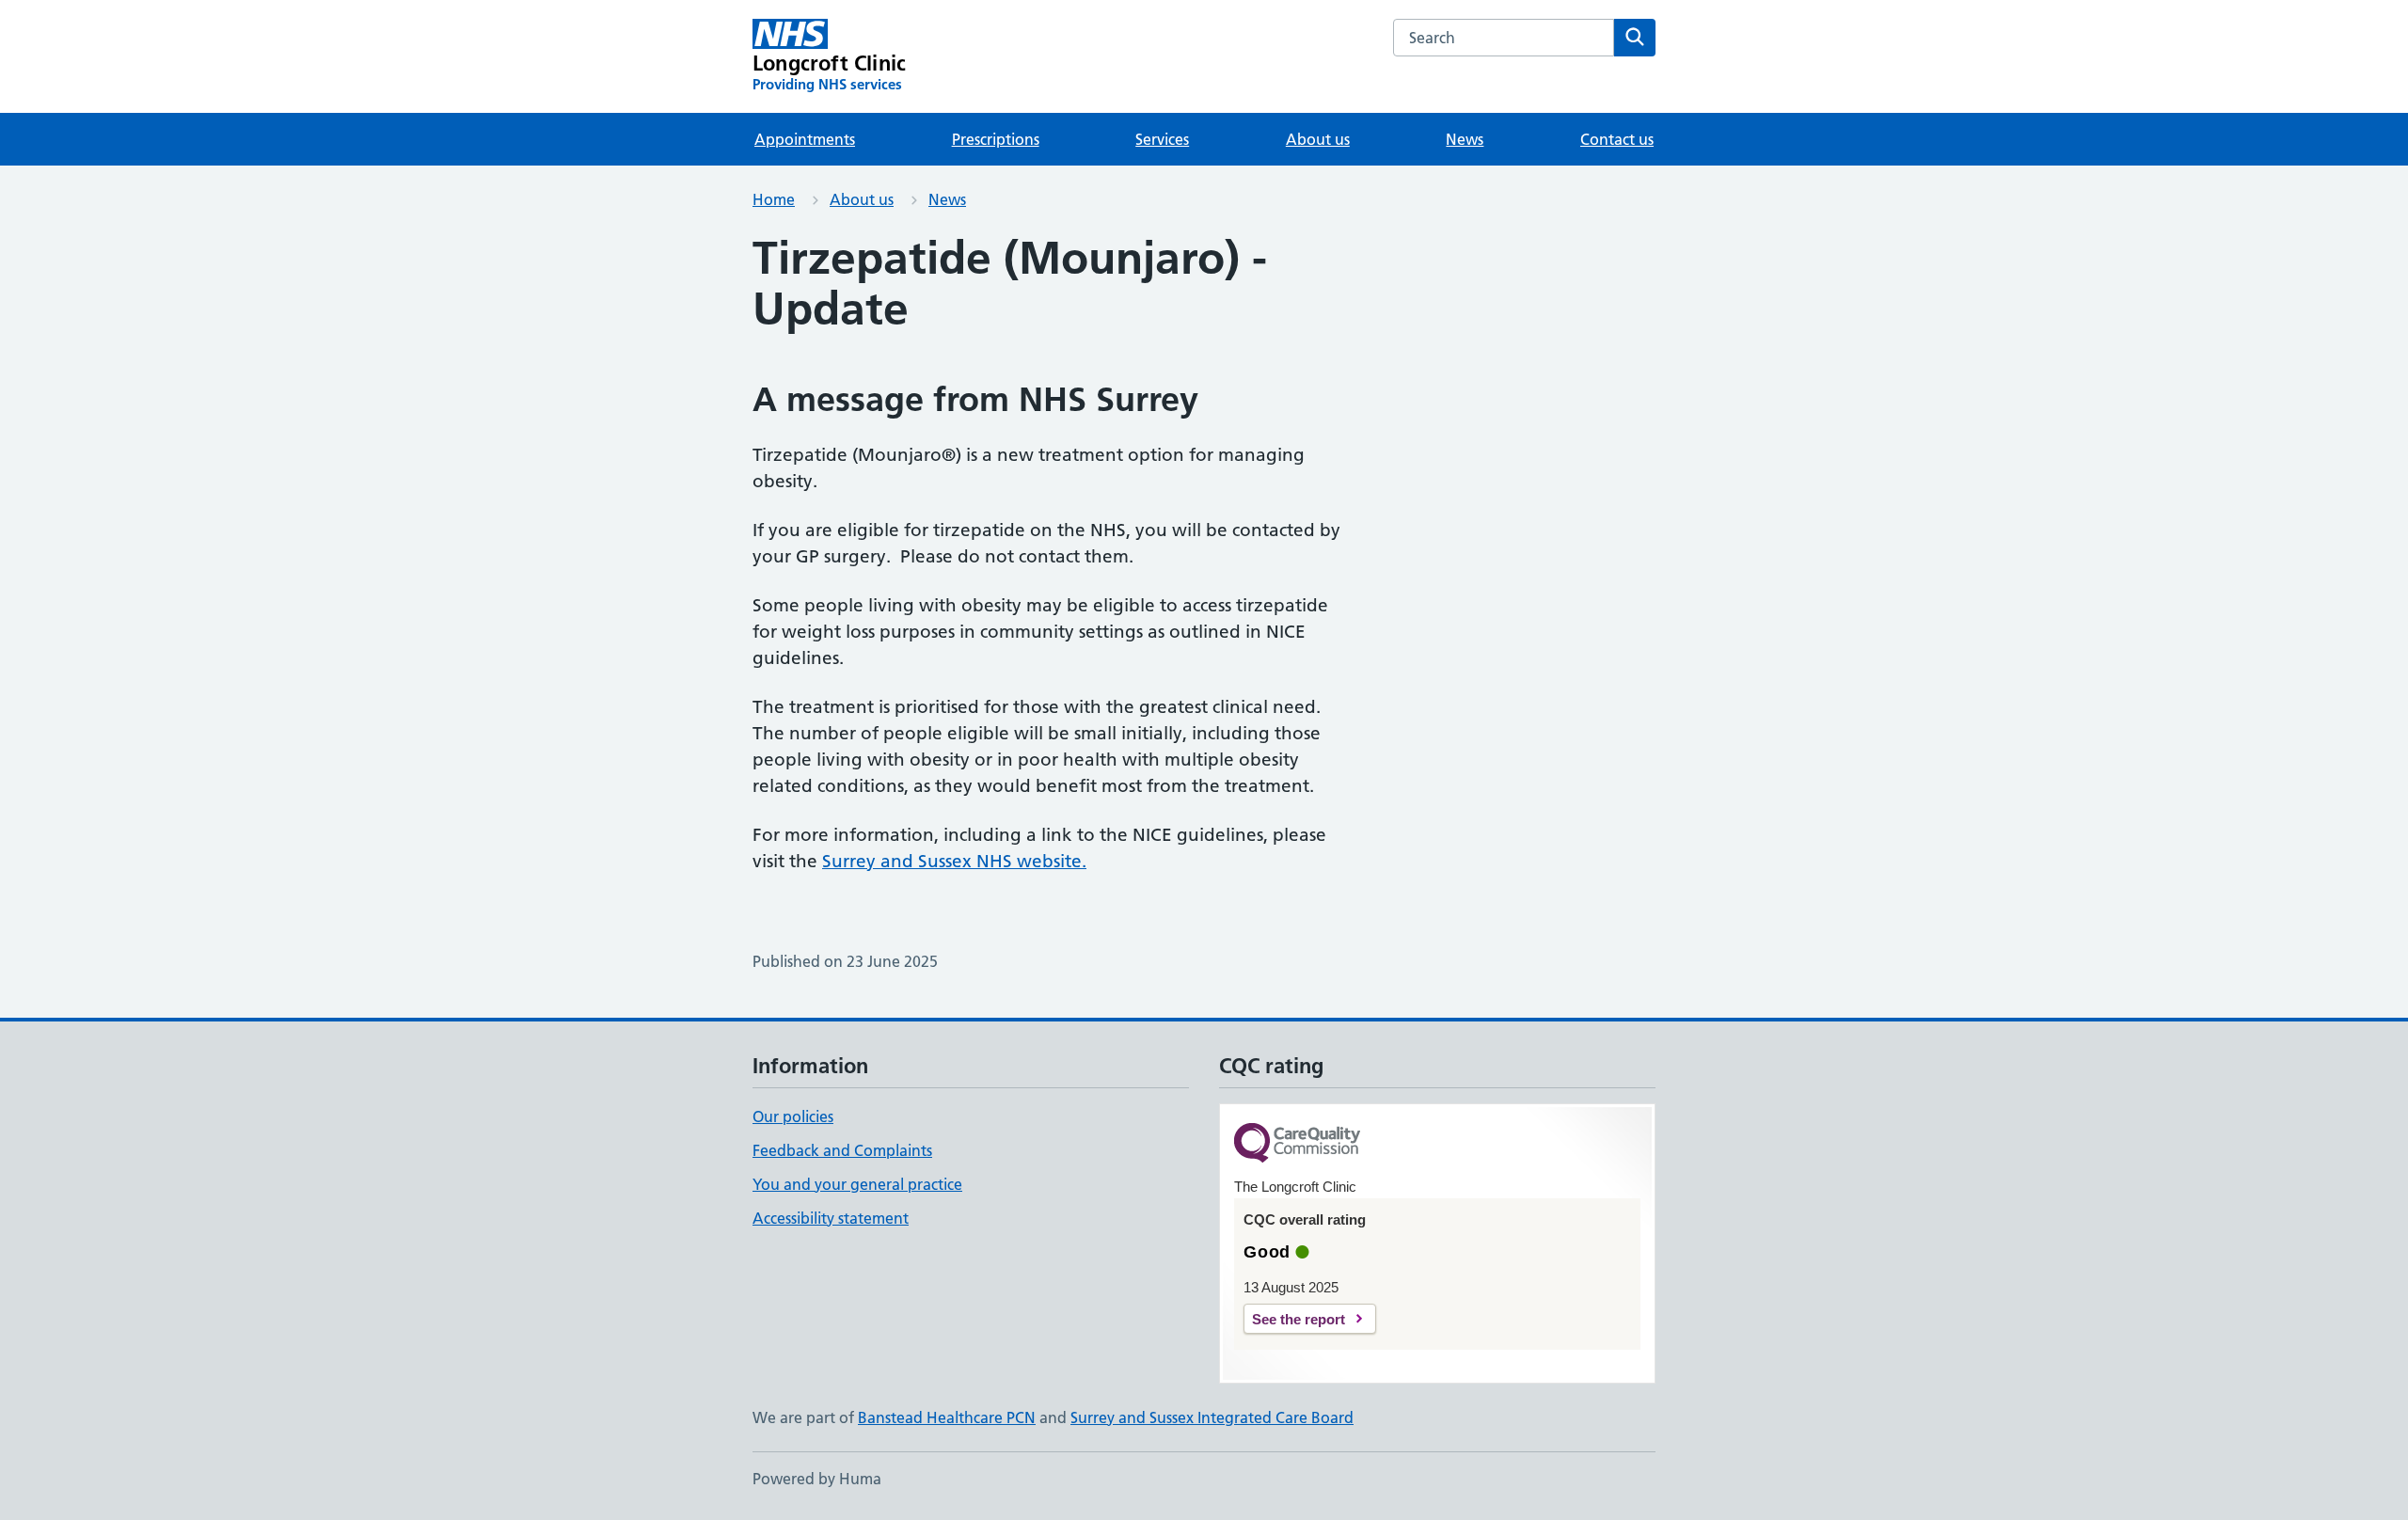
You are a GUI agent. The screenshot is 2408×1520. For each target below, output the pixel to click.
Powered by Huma (817, 1479)
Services (1162, 139)
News (1465, 139)
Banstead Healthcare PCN (947, 1417)
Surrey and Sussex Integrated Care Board (1212, 1417)
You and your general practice (857, 1184)
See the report (1299, 1319)
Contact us (1617, 139)
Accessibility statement (831, 1218)
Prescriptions (996, 139)
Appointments (805, 139)
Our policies (793, 1116)
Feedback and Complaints (842, 1150)
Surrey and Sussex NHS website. (954, 861)
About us (1318, 139)
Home (774, 199)
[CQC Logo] (1297, 1144)
